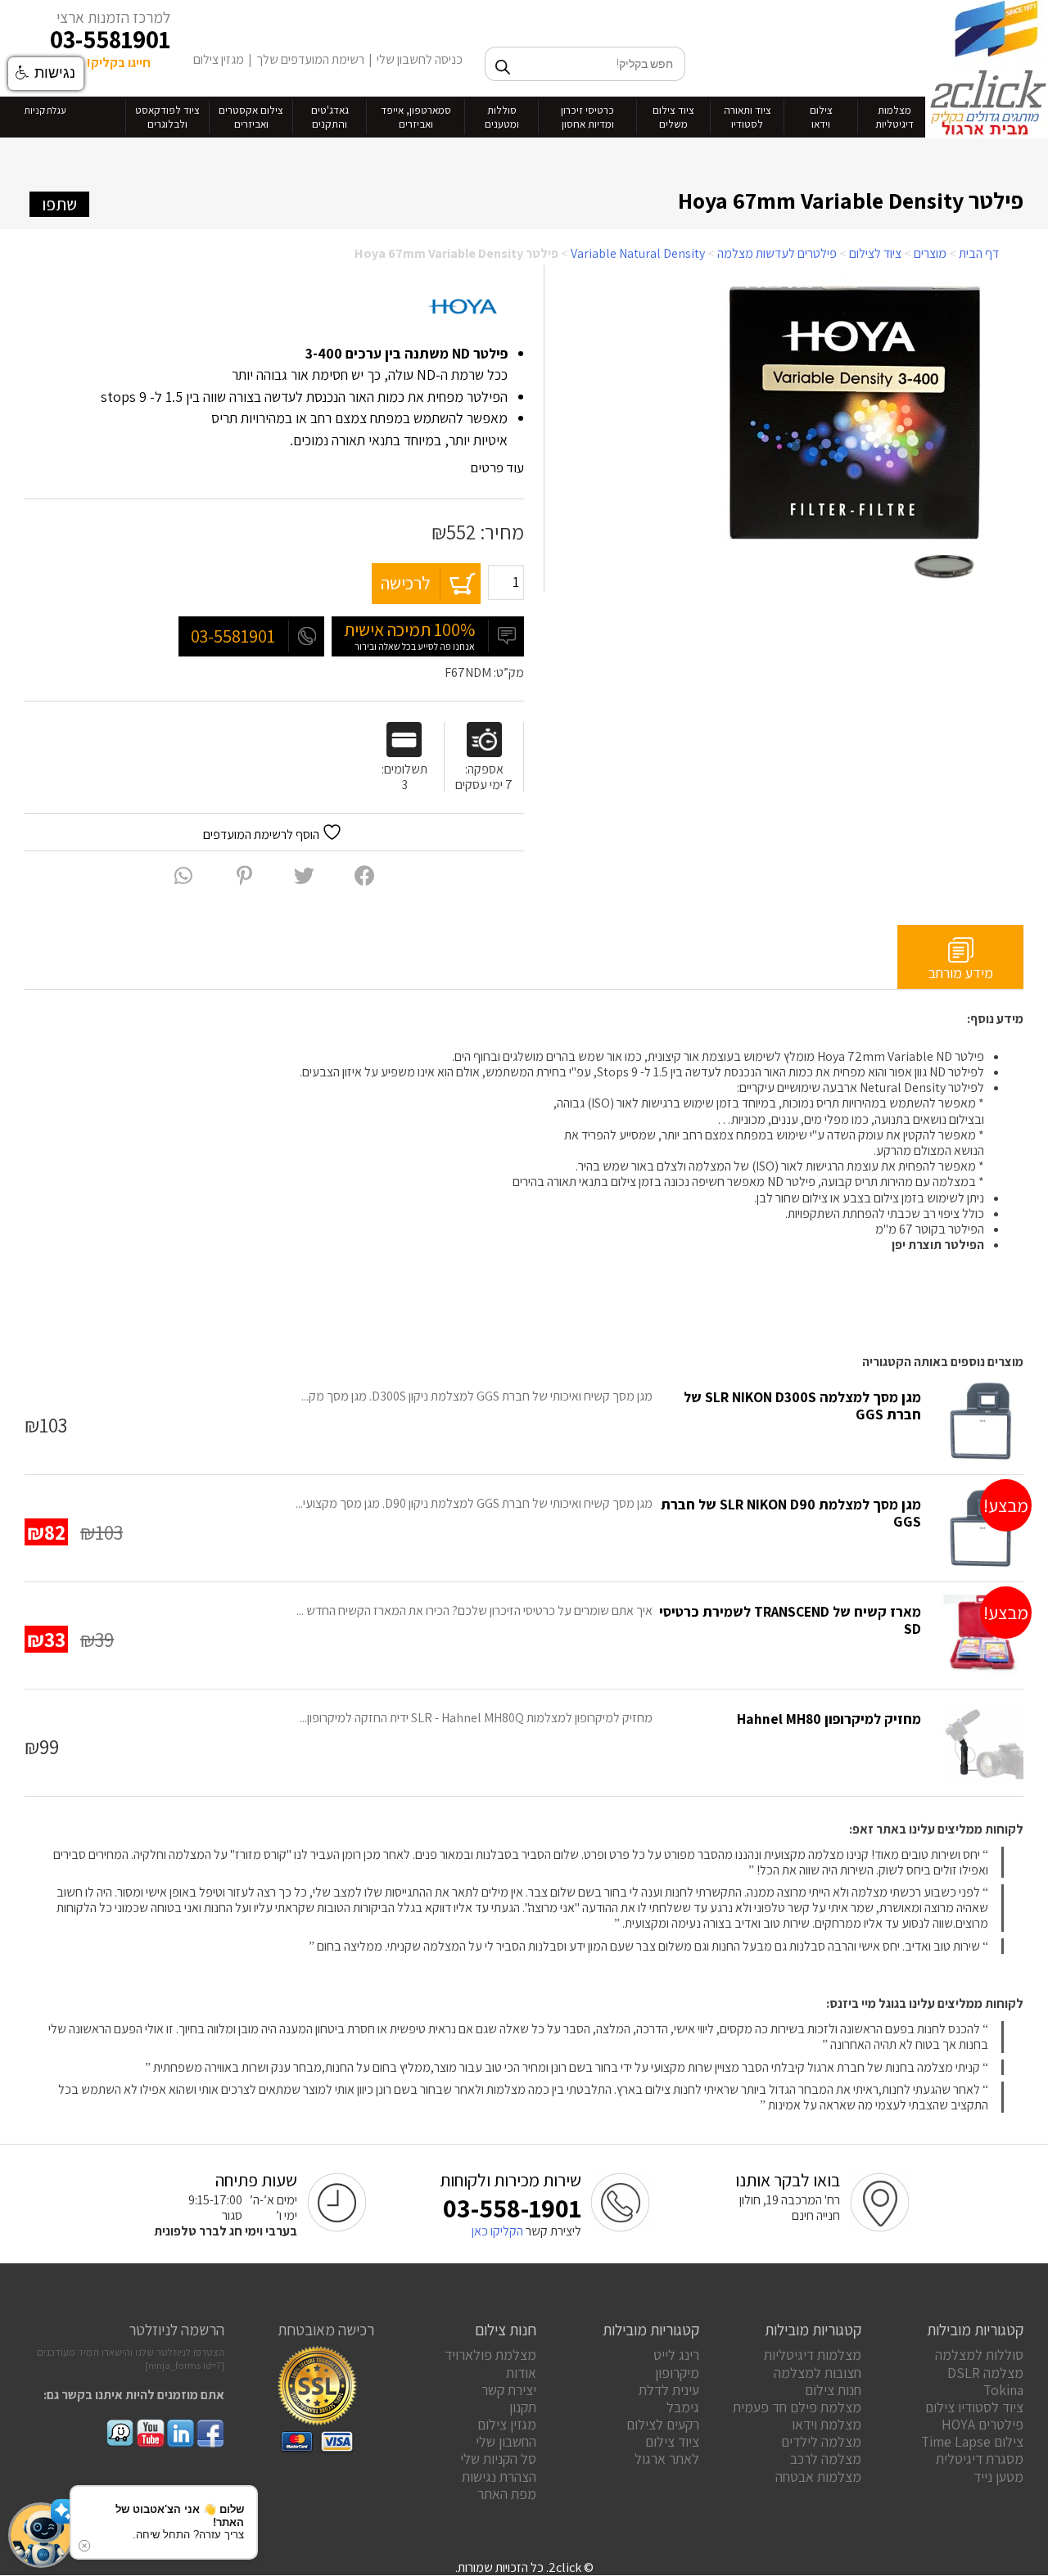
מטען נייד (998, 2477)
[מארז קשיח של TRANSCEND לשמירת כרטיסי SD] (982, 1635)
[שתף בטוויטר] (304, 875)
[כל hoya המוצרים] (463, 307)
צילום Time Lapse (972, 2441)
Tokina (1003, 2390)
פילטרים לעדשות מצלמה (777, 253)
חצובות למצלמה (818, 2373)
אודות (521, 2373)
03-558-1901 (512, 2208)
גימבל (683, 2407)
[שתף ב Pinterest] (244, 875)
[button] (41, 2535)
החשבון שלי (506, 2441)
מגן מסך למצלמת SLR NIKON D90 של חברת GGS (791, 1513)
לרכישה (406, 583)
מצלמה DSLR (985, 2373)
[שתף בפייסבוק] (365, 875)
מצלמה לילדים (821, 2441)
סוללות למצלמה (979, 2355)
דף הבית (979, 253)
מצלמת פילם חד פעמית (797, 2407)
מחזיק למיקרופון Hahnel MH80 (829, 1719)
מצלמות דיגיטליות (813, 2355)
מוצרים (930, 253)
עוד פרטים (496, 467)
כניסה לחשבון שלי (420, 59)
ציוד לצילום (875, 253)
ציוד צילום (672, 2441)
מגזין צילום (219, 59)
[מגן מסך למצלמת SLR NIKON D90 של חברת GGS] (982, 1528)
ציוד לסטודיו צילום (974, 2407)
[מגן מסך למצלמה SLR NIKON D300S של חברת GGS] (982, 1421)
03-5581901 (110, 39)
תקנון (523, 2407)
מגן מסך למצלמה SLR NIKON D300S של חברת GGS (802, 1405)
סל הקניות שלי (498, 2459)
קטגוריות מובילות (975, 2330)
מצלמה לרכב (826, 2459)
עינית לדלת (669, 2390)
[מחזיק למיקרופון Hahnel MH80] (982, 1743)
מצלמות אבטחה (818, 2477)
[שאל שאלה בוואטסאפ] (183, 875)
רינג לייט (676, 2355)
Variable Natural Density (638, 253)
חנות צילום (833, 2390)
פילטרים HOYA (982, 2424)
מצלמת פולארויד (490, 2355)
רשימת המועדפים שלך (310, 59)
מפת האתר (507, 2494)
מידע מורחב (961, 973)
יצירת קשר (509, 2390)
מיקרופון (677, 2373)
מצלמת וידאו (827, 2424)
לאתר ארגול (667, 2459)
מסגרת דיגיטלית (980, 2459)
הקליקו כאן (497, 2231)
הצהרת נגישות (499, 2477)
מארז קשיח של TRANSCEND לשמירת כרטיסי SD (790, 1620)
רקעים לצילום (663, 2424)
